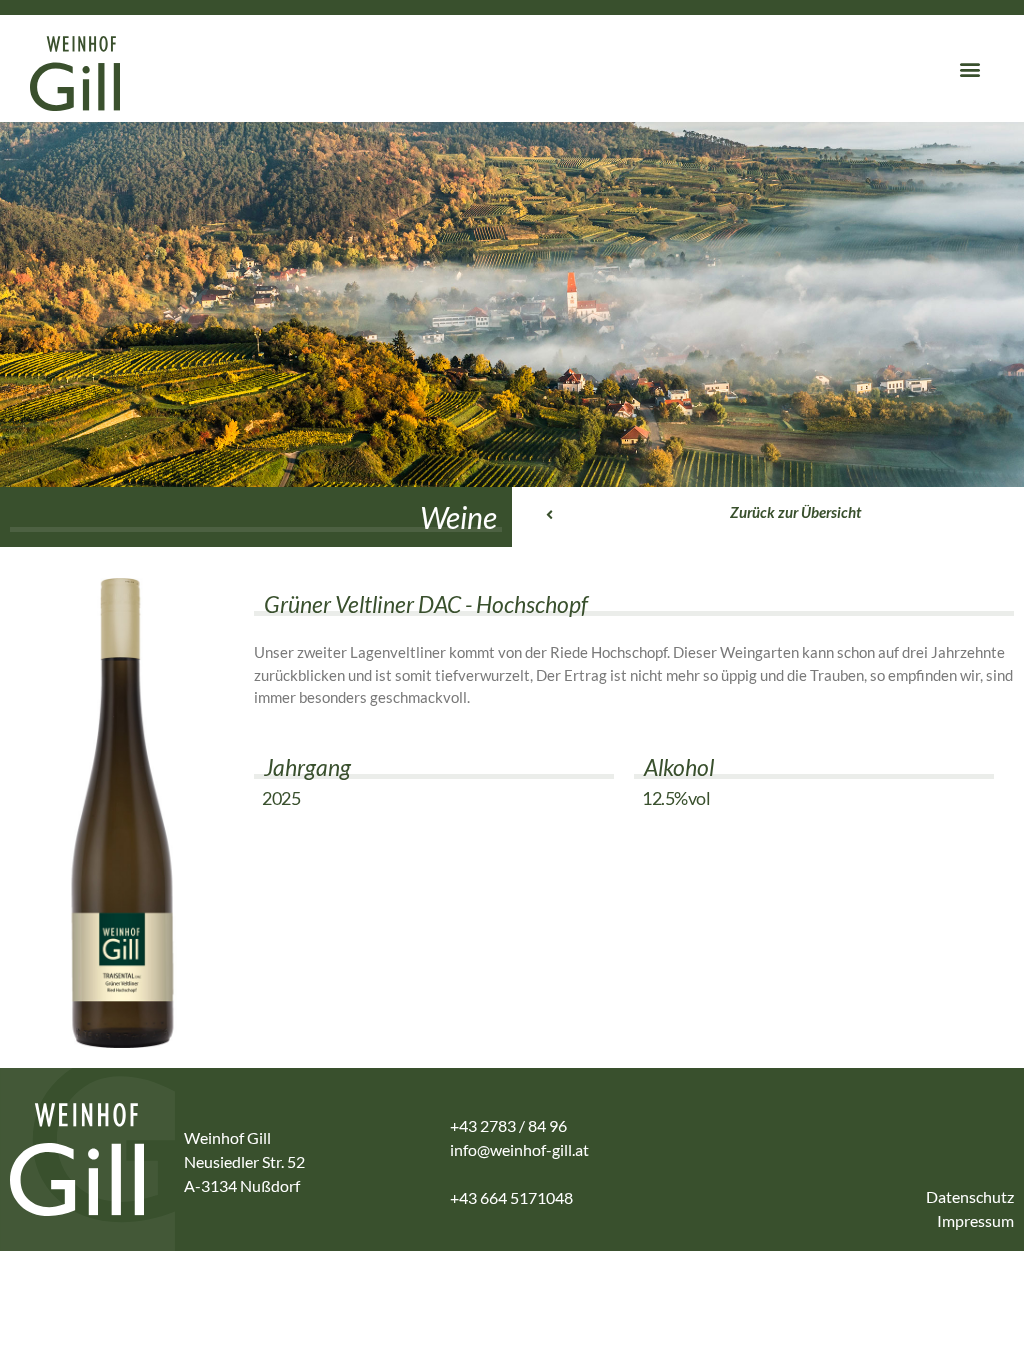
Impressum (975, 1220)
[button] (970, 68)
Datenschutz (970, 1196)
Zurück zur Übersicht (795, 512)
